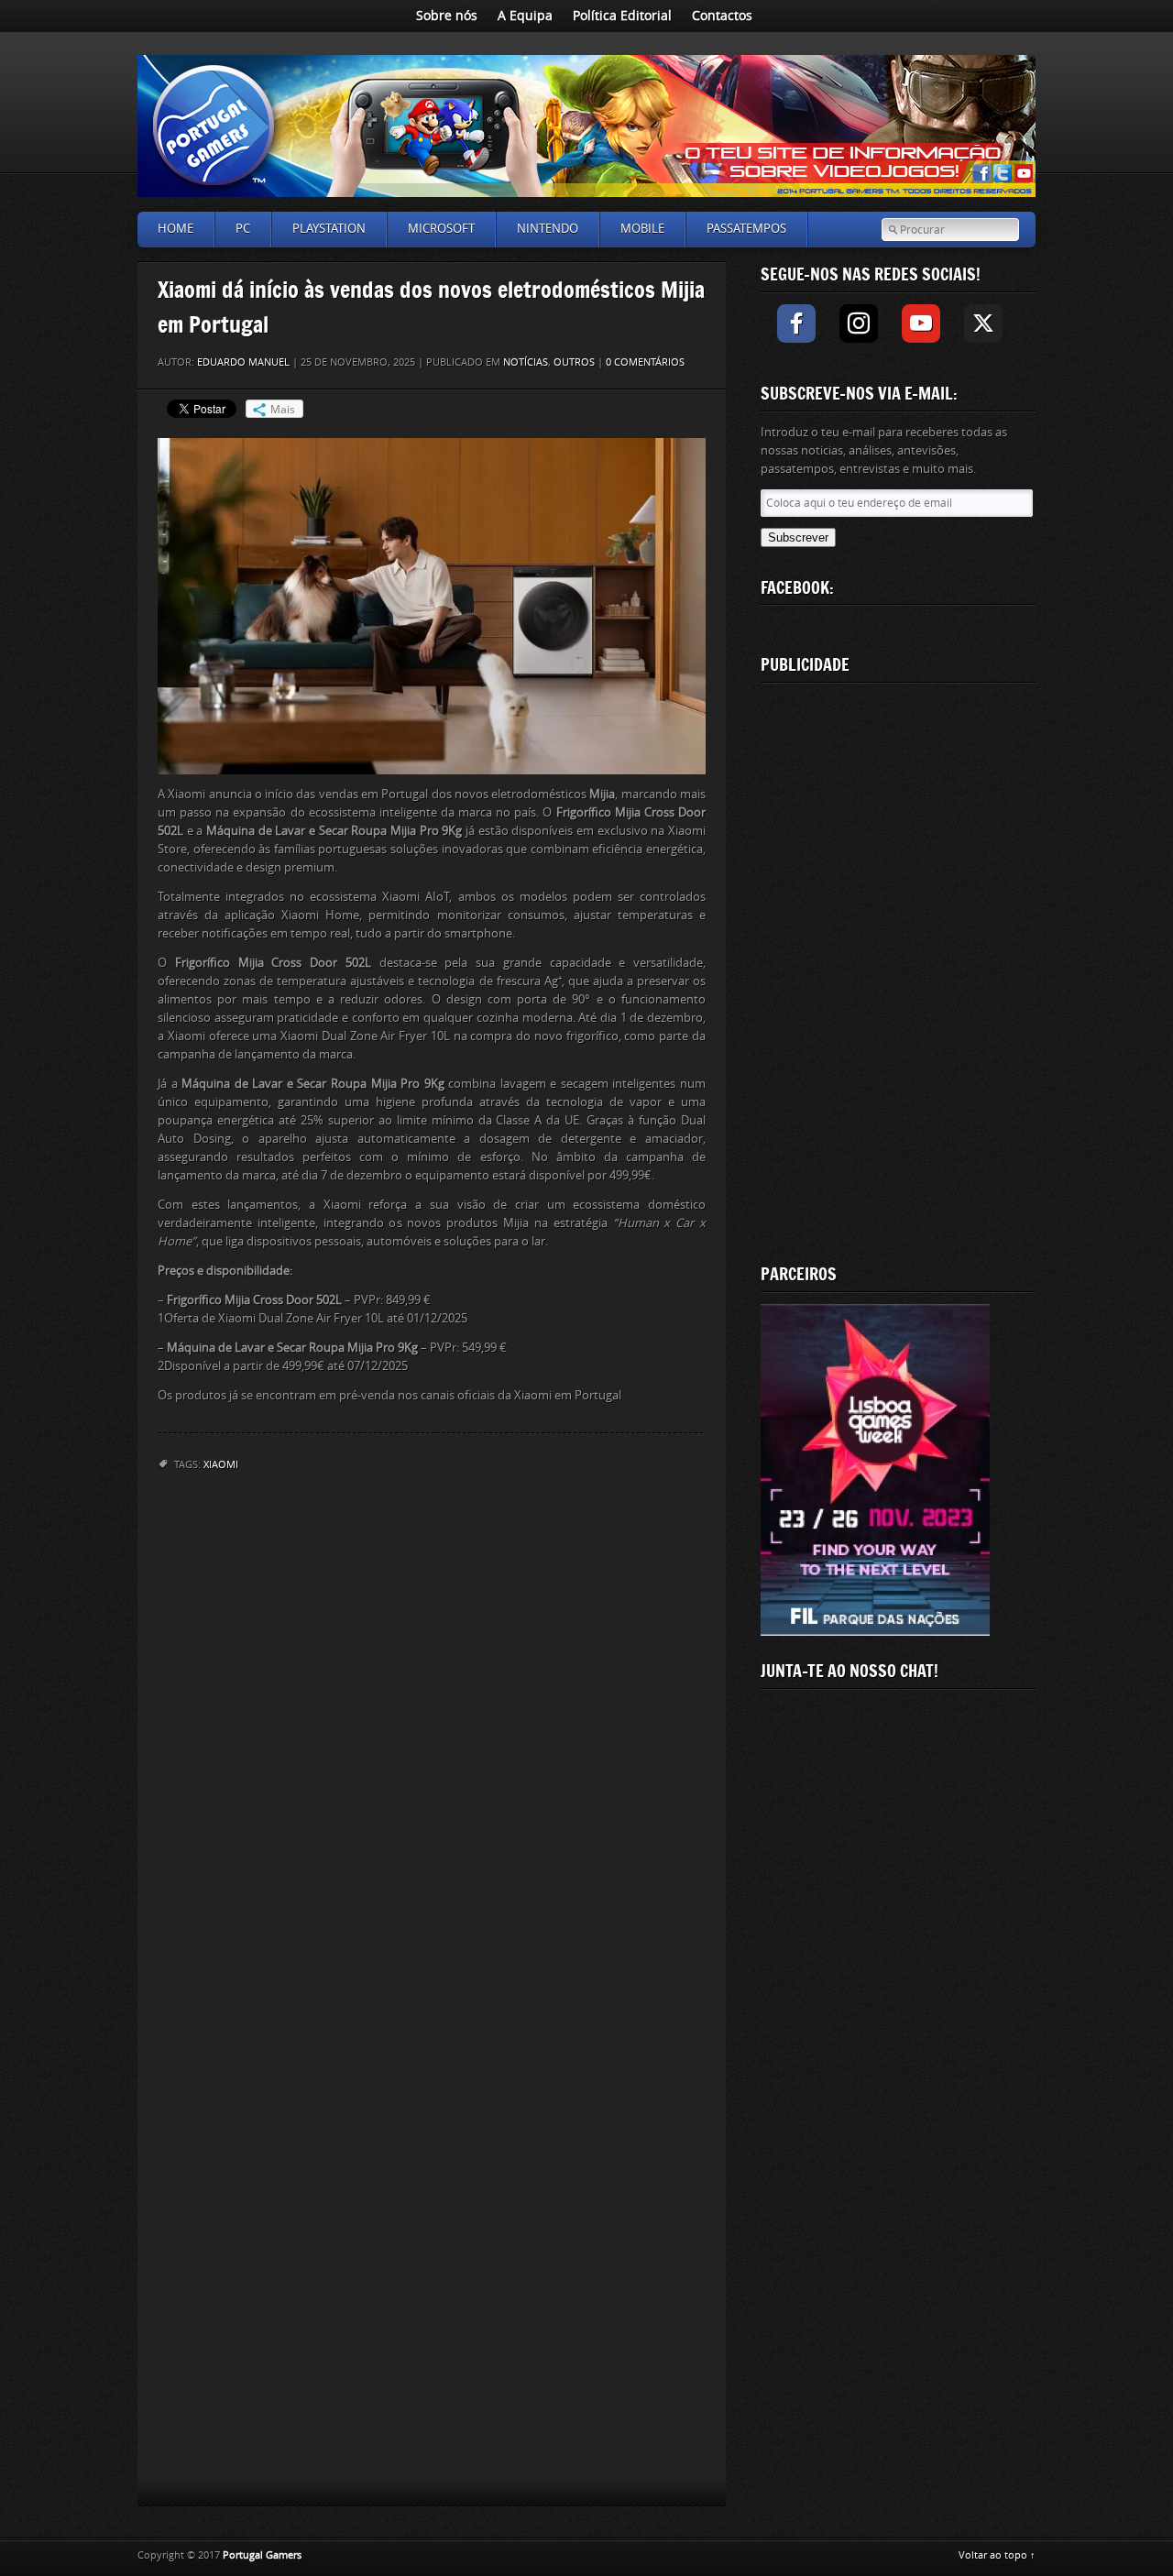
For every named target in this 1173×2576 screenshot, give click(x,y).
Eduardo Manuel (243, 362)
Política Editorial (622, 16)
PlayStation (329, 229)
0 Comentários (645, 362)
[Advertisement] (898, 970)
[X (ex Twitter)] (983, 323)
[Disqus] (432, 1727)
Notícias (526, 362)
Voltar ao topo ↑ (997, 2555)
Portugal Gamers (262, 2555)
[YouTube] (921, 323)
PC (243, 229)
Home (175, 229)
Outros (574, 362)
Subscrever (798, 537)
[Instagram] (859, 323)
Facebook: (797, 587)
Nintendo (548, 229)
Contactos (722, 16)
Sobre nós (447, 16)
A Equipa (525, 16)
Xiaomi (221, 1465)
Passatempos (746, 229)
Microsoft (441, 229)
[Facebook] (796, 323)
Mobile (642, 229)
